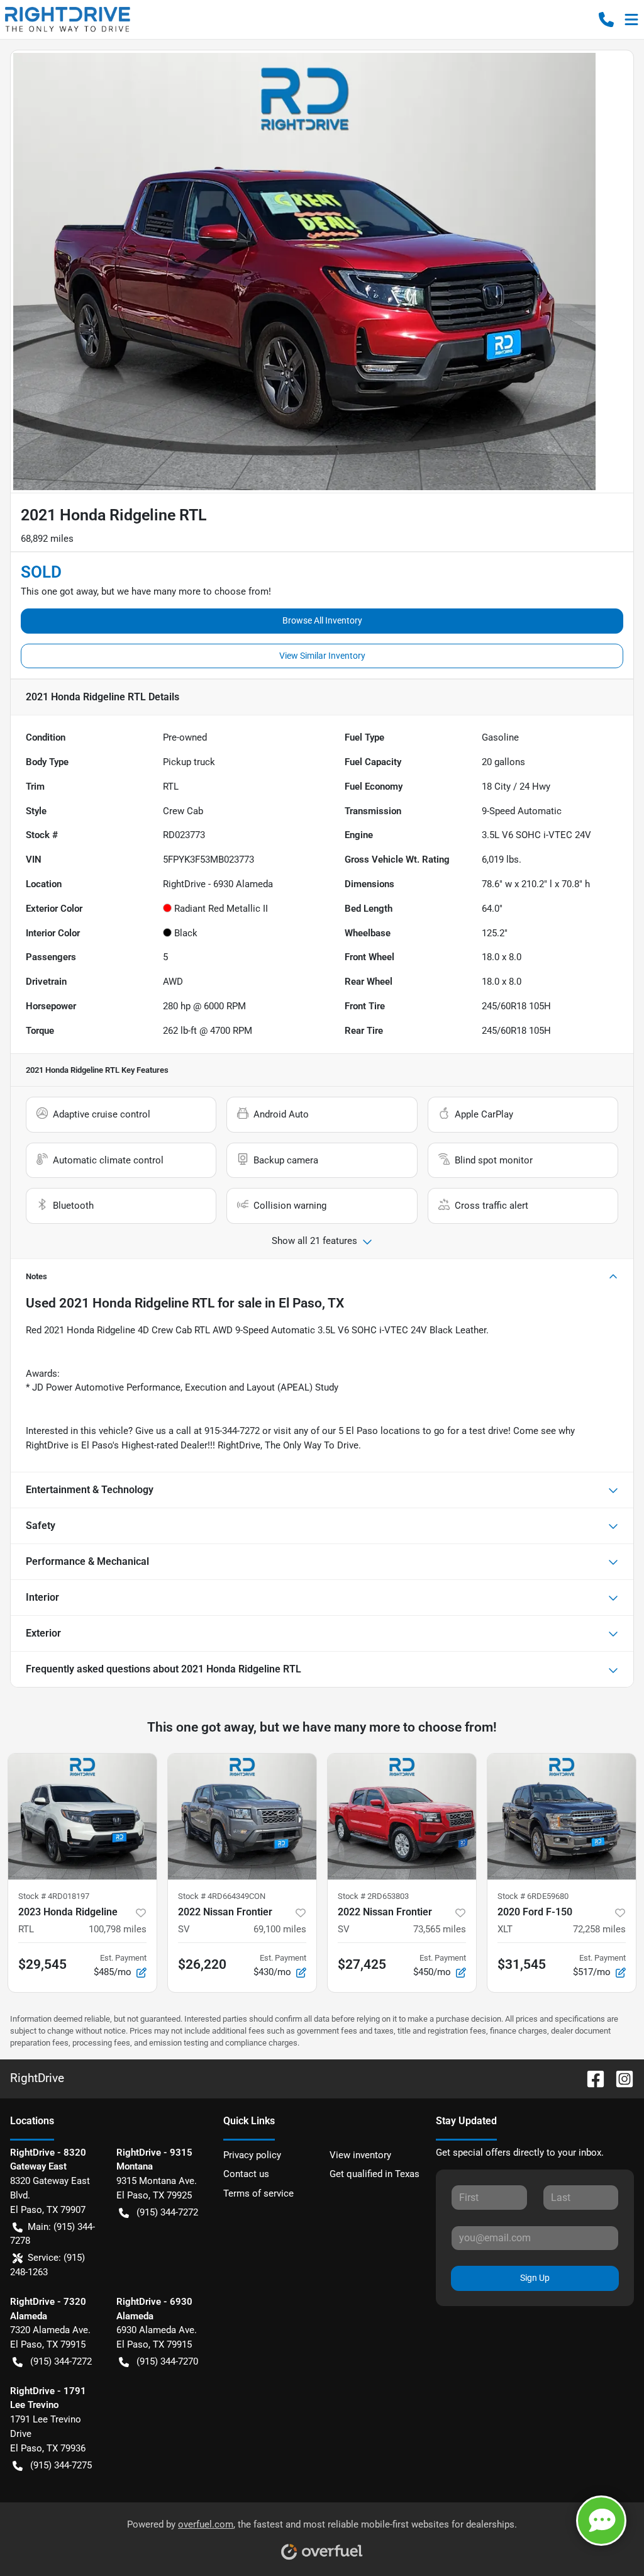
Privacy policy (252, 2155)
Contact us (246, 2174)
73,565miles (440, 1929)
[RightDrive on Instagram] (619, 2078)
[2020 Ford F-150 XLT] (562, 1817)
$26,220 (202, 1964)
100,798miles (118, 1929)
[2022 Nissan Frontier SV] (242, 1817)
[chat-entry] (601, 2521)
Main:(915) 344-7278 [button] (53, 2234)
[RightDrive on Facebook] (591, 2078)
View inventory (360, 2155)
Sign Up (535, 2278)
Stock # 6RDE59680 (533, 1896)
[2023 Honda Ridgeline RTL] (82, 1817)
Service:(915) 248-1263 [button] (47, 2265)
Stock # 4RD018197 (54, 1896)
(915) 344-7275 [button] (61, 2465)
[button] (606, 20)
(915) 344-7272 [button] (167, 2212)
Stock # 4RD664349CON (222, 1896)
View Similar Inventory (322, 656)
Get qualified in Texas (375, 2174)
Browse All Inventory (322, 620)
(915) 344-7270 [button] (167, 2361)
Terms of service (258, 2193)
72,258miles (599, 1929)
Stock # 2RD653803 (373, 1896)
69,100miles (280, 1929)
